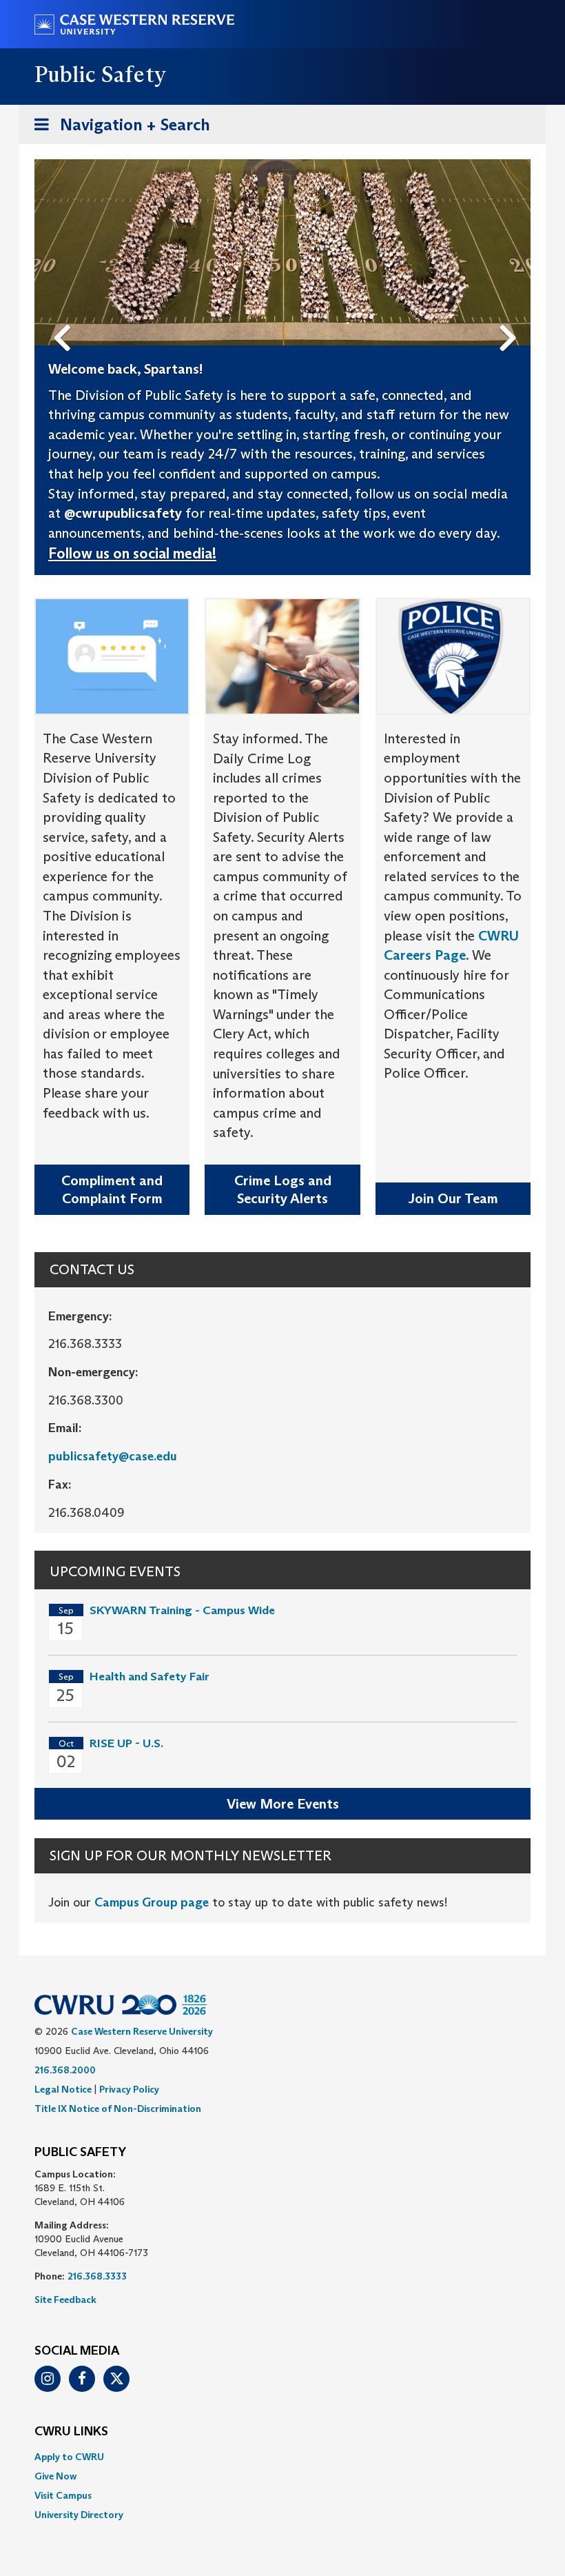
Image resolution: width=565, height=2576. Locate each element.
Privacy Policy (129, 2089)
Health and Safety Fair (150, 1677)
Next (512, 315)
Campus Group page (152, 1902)
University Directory (79, 2515)
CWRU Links (71, 2432)
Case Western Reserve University (142, 2031)
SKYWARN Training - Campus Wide (182, 1610)
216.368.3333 (97, 2276)
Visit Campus (63, 2495)
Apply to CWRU (69, 2457)
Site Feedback (65, 2300)
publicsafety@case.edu (113, 1456)
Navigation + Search (118, 129)
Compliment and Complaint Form (112, 1190)
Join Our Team (453, 1198)
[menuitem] (282, 2457)
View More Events (283, 1804)
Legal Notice (63, 2089)
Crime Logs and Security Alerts (283, 1190)
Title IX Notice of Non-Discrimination (118, 2109)
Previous (65, 315)
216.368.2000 (65, 2070)
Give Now (55, 2476)
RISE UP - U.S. (126, 1743)
